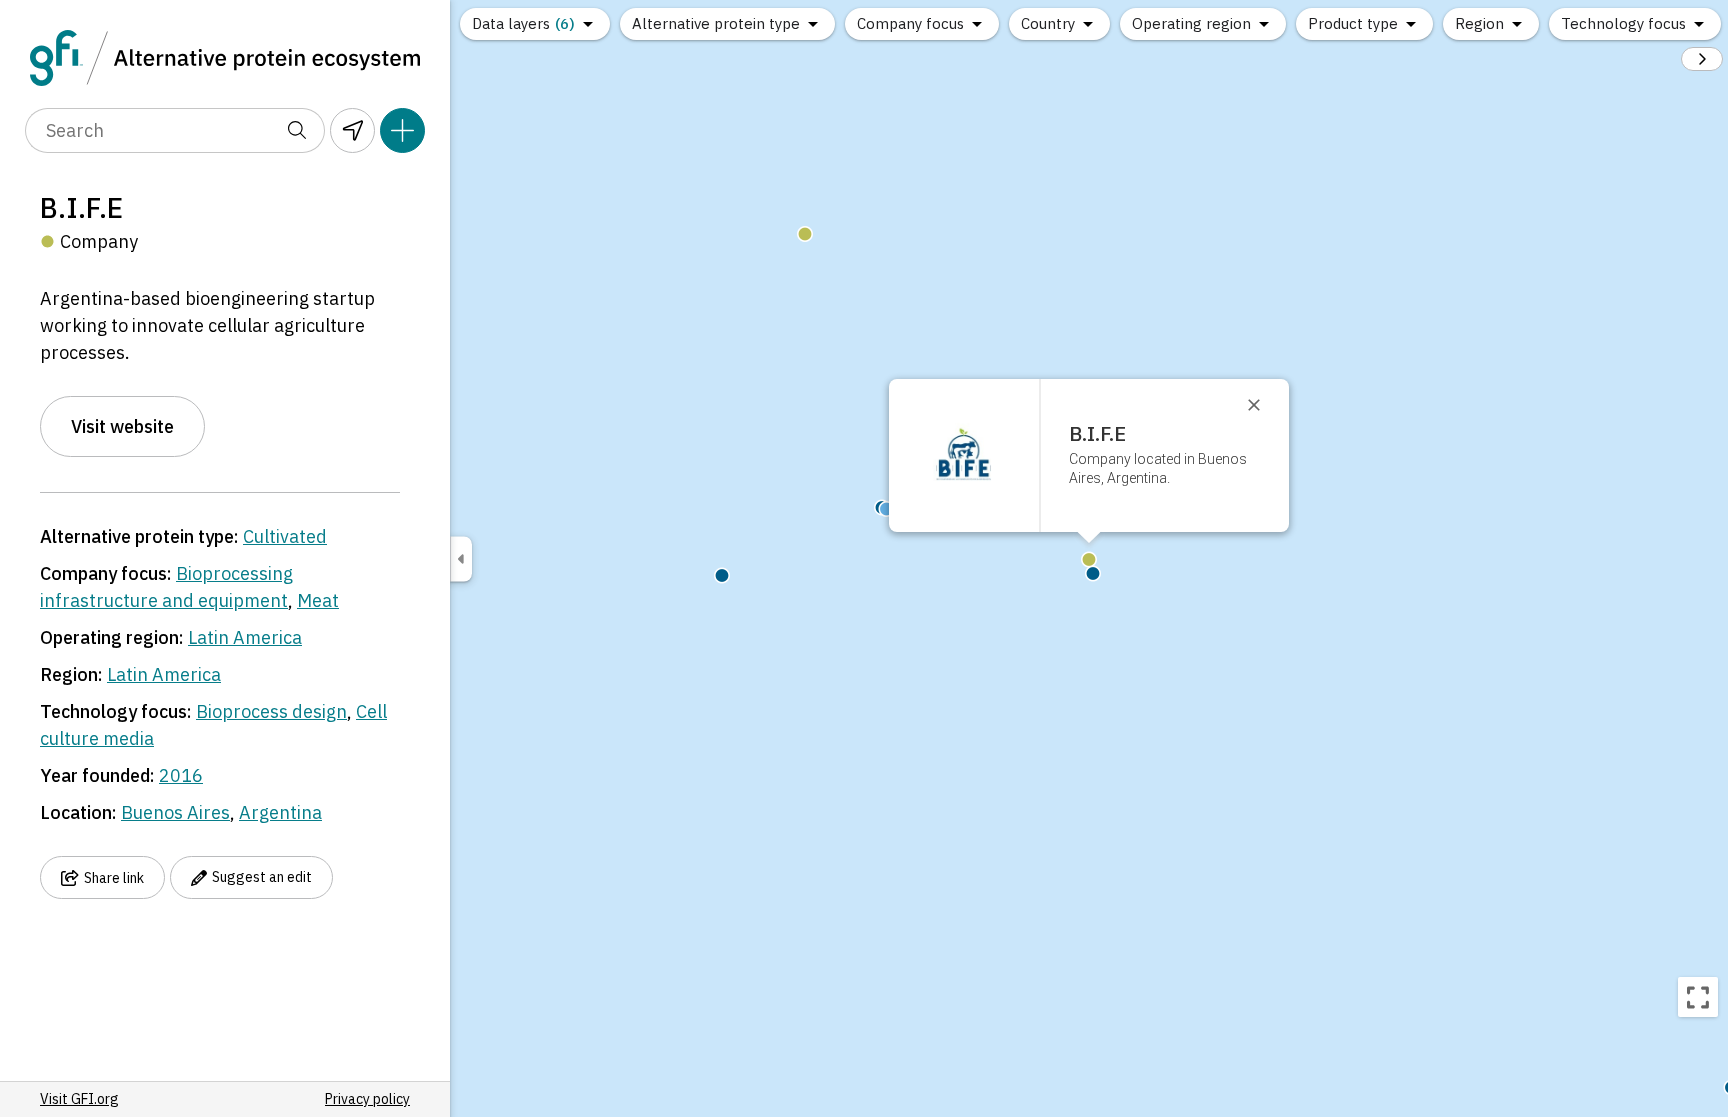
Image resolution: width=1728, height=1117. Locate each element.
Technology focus (1623, 23)
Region (1479, 23)
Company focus (910, 23)
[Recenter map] (1698, 997)
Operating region (1191, 23)
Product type (1353, 23)
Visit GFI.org (79, 1099)
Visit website (122, 426)
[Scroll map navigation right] (1702, 59)
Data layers (523, 23)
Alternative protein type (716, 23)
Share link (114, 878)
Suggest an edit (262, 877)
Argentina (280, 812)
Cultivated (285, 536)
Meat (318, 600)
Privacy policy (367, 1099)
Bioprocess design (271, 711)
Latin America (245, 637)
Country (1048, 23)
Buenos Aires (175, 812)
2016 (181, 775)
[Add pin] (402, 130)
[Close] (1263, 405)
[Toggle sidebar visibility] (461, 558)
